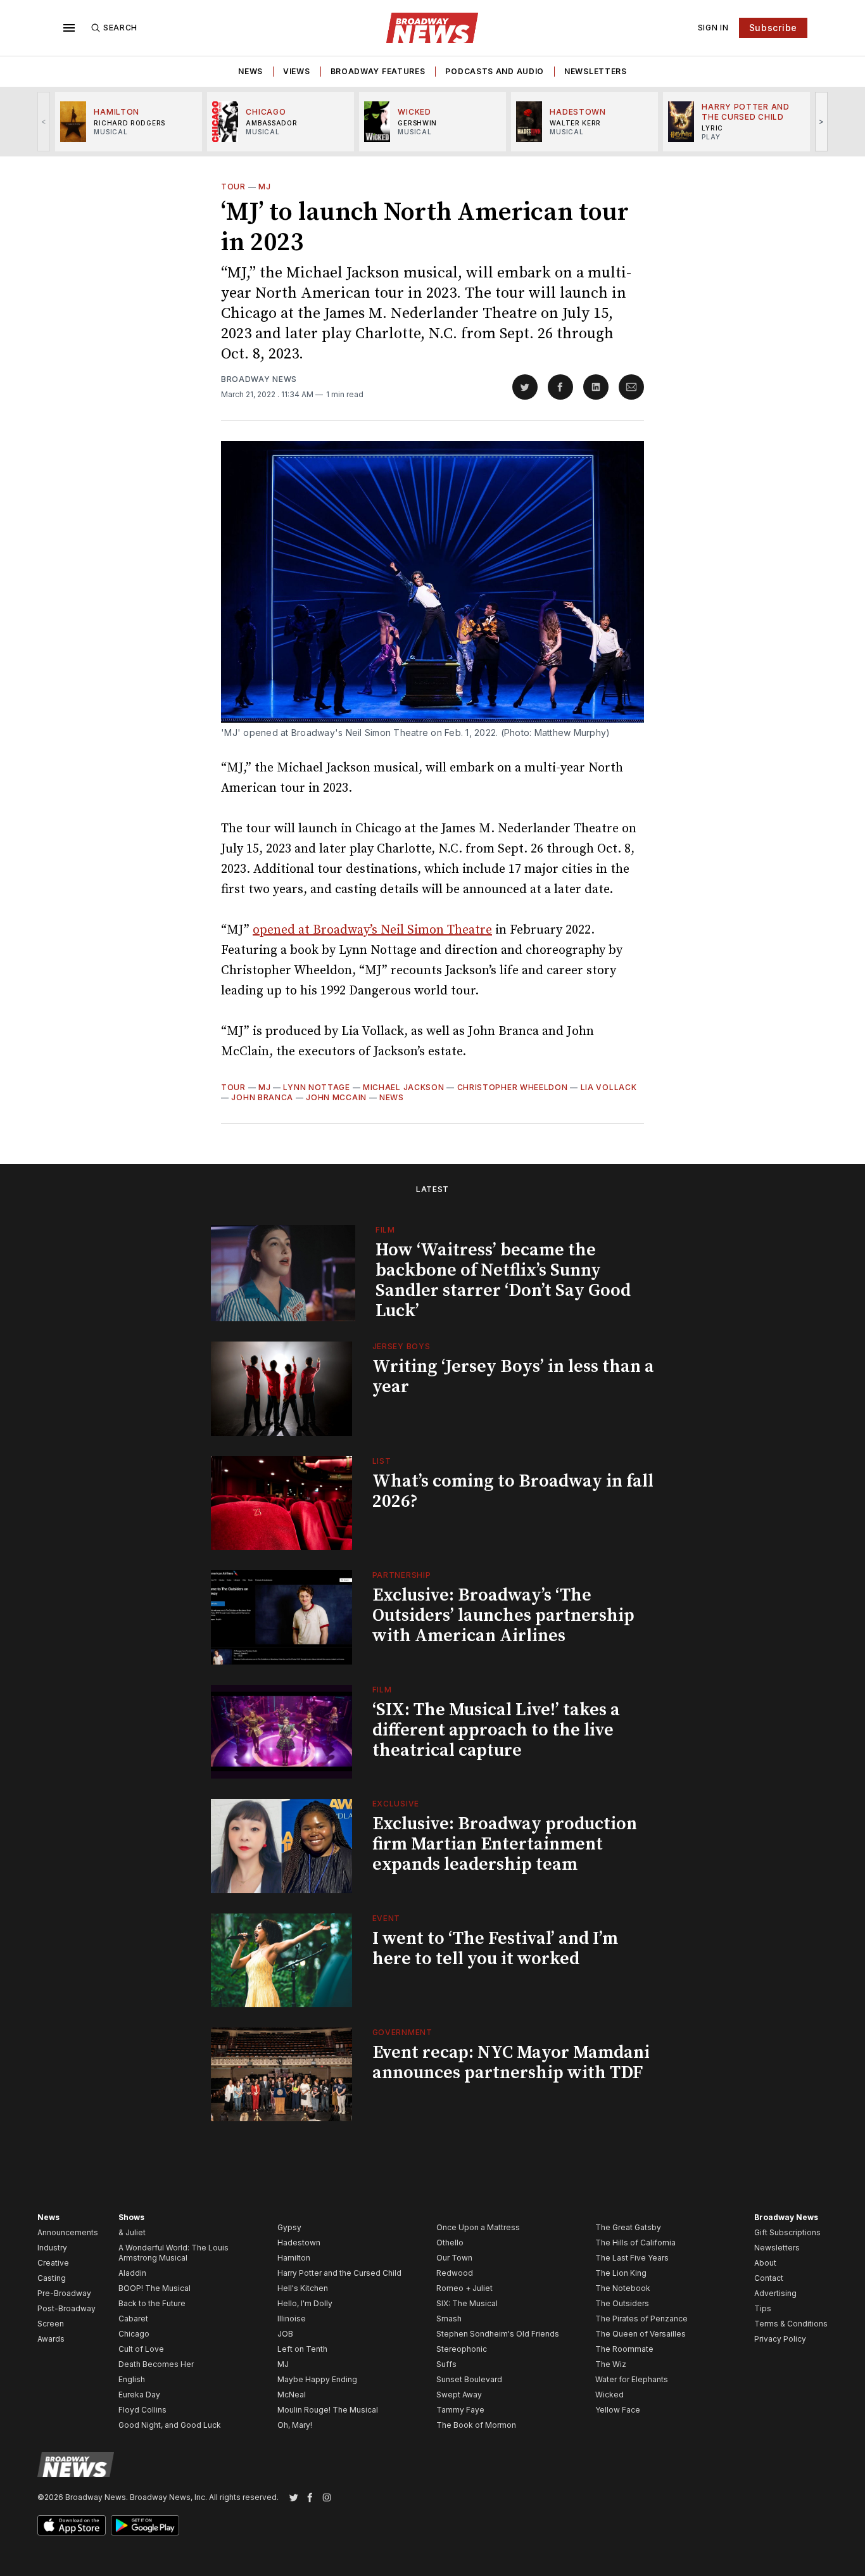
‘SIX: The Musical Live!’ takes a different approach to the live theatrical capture (496, 1730)
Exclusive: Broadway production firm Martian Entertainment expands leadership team (505, 1844)
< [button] (44, 121)
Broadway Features (378, 71)
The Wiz (611, 2364)
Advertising (775, 2293)
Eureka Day (139, 2395)
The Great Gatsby (628, 2227)
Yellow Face (618, 2410)
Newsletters (596, 71)
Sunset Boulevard (469, 2379)
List (382, 1461)
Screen (51, 2324)
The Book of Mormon (476, 2425)
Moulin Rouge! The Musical (328, 2410)
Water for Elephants (632, 2379)
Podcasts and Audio (495, 71)
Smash (449, 2319)
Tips (763, 2308)
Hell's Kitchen (303, 2288)
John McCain (336, 1097)
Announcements (68, 2232)
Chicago (134, 2334)
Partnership (402, 1575)
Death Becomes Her (156, 2364)
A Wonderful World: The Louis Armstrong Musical (174, 2253)
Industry (52, 2248)
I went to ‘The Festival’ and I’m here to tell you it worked (495, 1949)
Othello (450, 2243)
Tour (233, 187)
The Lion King (621, 2273)
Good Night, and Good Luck (170, 2425)
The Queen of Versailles (641, 2334)
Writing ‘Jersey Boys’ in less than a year (513, 1377)
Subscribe (773, 28)
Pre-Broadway (64, 2293)
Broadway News (259, 379)
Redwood (455, 2273)
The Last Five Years (632, 2258)
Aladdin (132, 2273)
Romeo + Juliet (464, 2288)
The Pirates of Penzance (641, 2319)
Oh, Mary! (295, 2425)
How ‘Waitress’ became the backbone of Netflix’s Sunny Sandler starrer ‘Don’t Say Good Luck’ (503, 1280)
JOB (285, 2334)
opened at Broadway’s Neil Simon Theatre (372, 930)
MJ (264, 187)
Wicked (609, 2395)
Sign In (713, 28)
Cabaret (133, 2319)
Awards (51, 2339)
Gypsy (289, 2227)
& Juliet (132, 2232)
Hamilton (294, 2258)
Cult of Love (141, 2349)
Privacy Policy (780, 2339)
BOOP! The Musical (155, 2288)
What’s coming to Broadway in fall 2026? (513, 1491)
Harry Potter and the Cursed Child (339, 2273)
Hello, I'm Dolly (305, 2303)
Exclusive (396, 1804)
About (765, 2263)
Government (402, 2032)
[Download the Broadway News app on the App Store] (72, 2525)
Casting (52, 2278)
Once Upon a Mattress (478, 2227)
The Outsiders (622, 2303)
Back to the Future (152, 2303)
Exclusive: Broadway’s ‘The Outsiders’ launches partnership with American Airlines (503, 1615)
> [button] (822, 121)
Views (297, 71)
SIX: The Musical (467, 2303)
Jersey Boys (401, 1346)
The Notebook (623, 2288)
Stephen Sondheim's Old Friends (498, 2334)
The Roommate (624, 2349)
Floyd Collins (142, 2410)
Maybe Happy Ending (317, 2379)
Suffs (446, 2364)
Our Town (454, 2258)
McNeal (292, 2395)
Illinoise (292, 2319)
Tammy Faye (460, 2410)
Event (387, 1918)
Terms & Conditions (791, 2324)
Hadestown (299, 2243)
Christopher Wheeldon (513, 1087)
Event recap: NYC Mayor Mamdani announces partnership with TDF (511, 2063)
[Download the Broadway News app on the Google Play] (145, 2525)
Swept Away (459, 2395)
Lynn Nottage (316, 1087)
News (250, 71)
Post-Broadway (66, 2308)
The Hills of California (635, 2243)
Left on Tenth (302, 2349)
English (132, 2379)
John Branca (262, 1097)
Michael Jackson (404, 1087)
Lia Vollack (609, 1087)
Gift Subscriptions (787, 2232)
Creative (53, 2263)
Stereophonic (462, 2349)
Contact (769, 2278)
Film (385, 1230)
